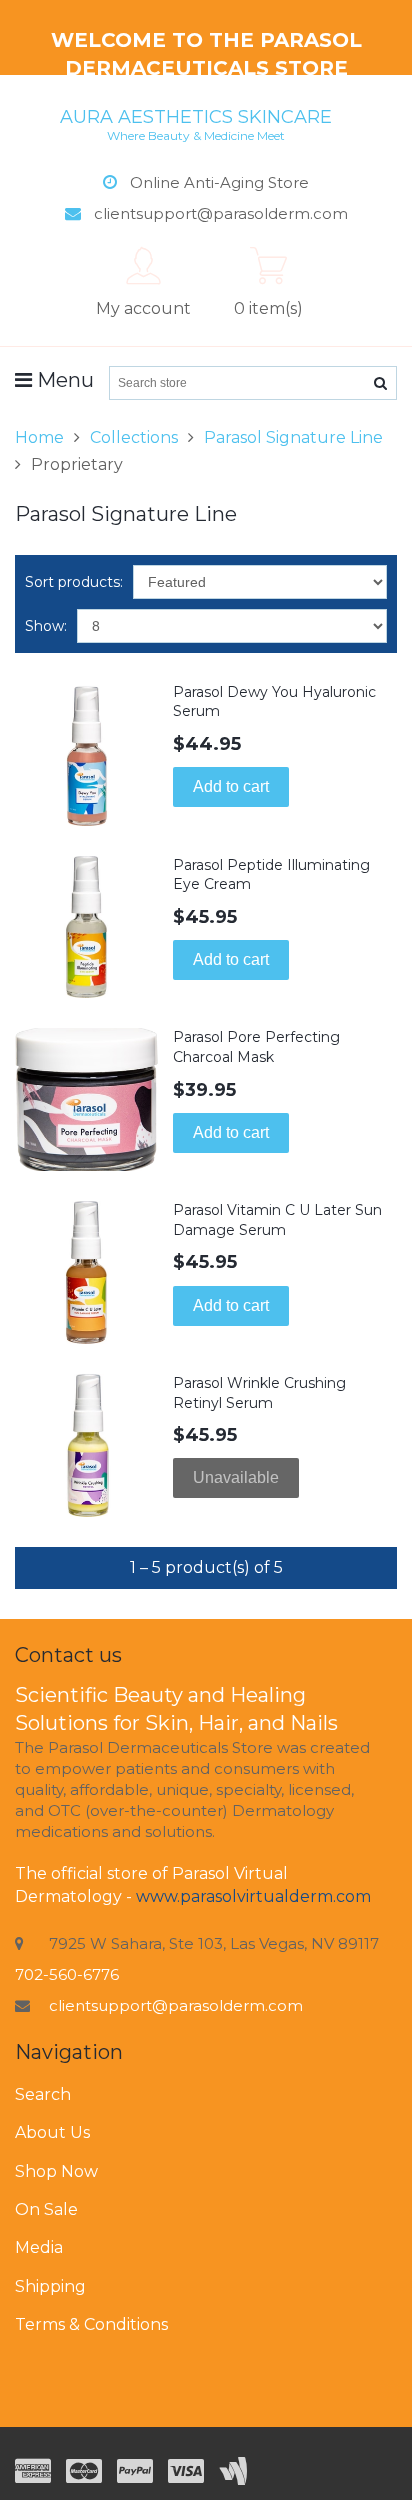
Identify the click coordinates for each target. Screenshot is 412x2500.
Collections (134, 437)
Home (39, 437)
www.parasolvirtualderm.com (253, 1896)
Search (43, 2094)
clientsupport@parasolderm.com (176, 2005)
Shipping (50, 2286)
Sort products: (74, 582)
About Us (52, 2132)
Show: (46, 626)
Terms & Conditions (91, 2324)
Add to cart (231, 786)
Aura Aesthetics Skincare (196, 124)
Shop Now (56, 2171)
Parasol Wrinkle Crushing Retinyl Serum (259, 1393)
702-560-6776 (67, 1974)
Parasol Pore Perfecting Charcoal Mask (256, 1047)
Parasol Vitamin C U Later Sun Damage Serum (277, 1220)
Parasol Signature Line (293, 437)
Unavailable (236, 1477)
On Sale (46, 2209)
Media (39, 2247)
